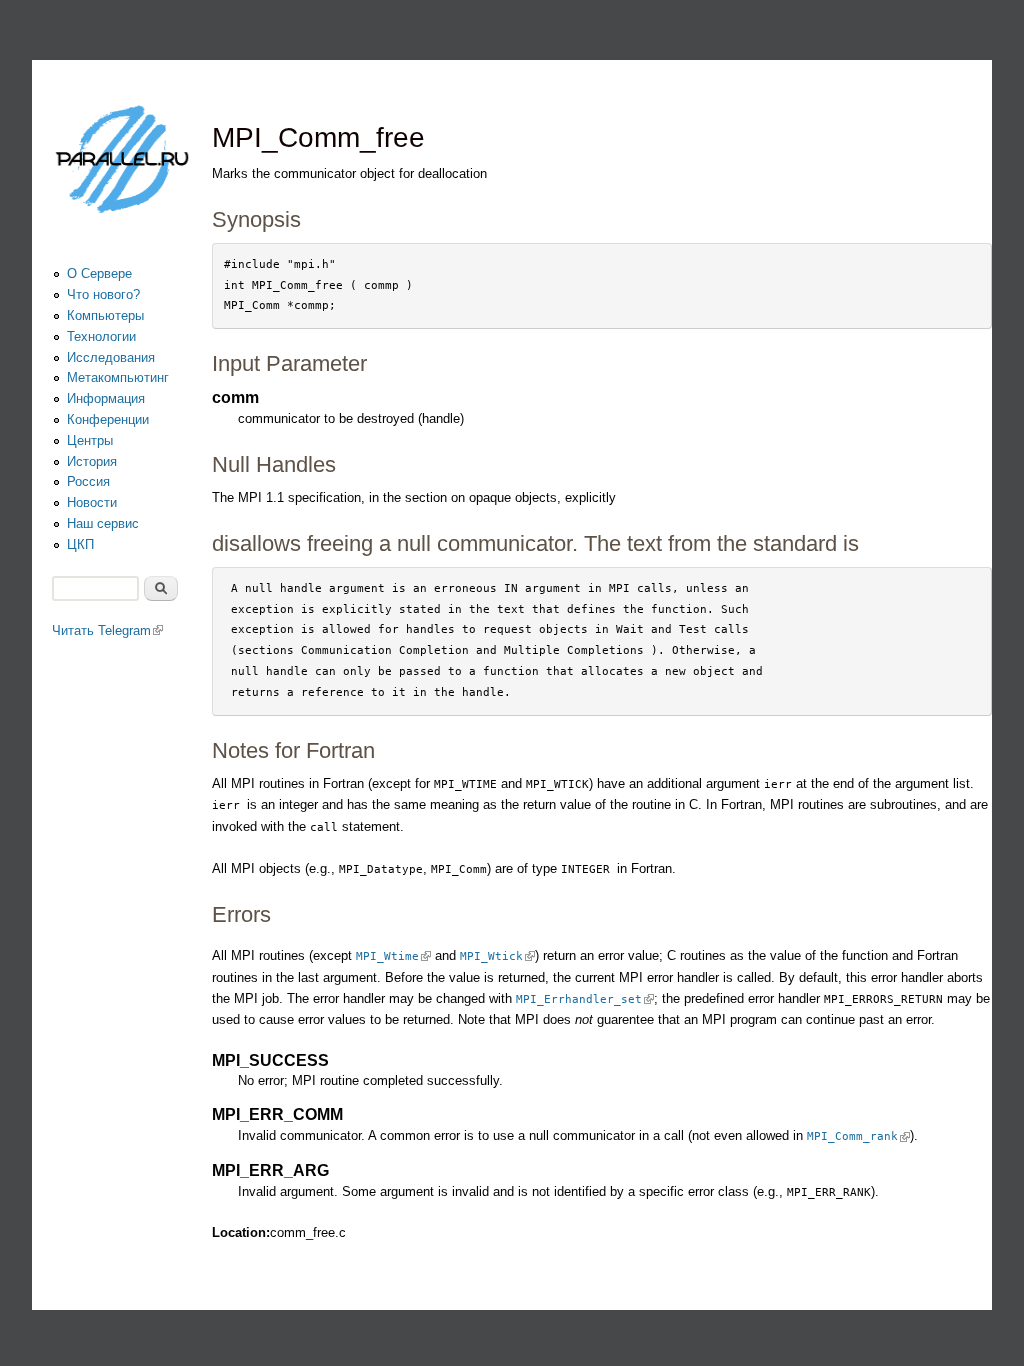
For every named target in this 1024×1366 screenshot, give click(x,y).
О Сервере (99, 273)
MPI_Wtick (497, 956)
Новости (92, 502)
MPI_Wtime (393, 956)
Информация (106, 398)
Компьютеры (105, 315)
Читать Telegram (107, 630)
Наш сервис (103, 523)
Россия (88, 481)
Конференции (108, 419)
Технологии (101, 336)
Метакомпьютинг (118, 377)
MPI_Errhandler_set (585, 999)
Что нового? (103, 294)
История (92, 461)
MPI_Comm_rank (858, 1136)
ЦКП (80, 544)
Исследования (111, 357)
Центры (90, 440)
